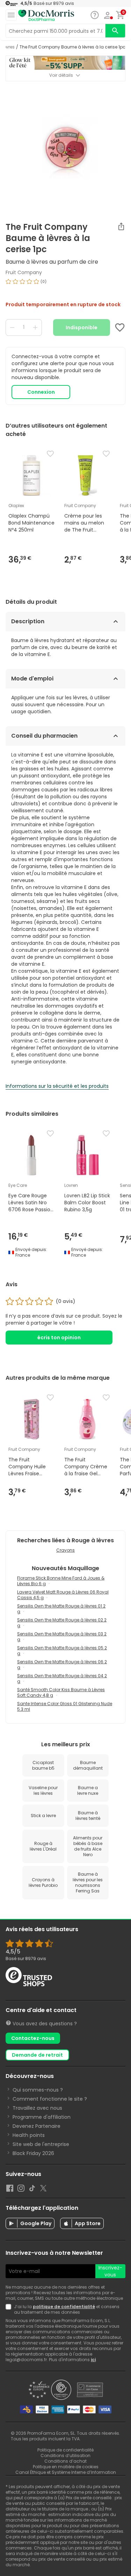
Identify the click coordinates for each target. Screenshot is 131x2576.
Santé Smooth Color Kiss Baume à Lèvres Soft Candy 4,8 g (61, 1692)
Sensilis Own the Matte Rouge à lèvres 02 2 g (62, 1623)
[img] (65, 284)
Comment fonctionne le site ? (50, 2099)
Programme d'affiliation (42, 2117)
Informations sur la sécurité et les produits (57, 1086)
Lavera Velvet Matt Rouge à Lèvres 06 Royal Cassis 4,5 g (63, 1595)
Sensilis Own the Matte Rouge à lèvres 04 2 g (62, 1678)
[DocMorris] (46, 16)
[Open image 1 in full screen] (66, 149)
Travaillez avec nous (37, 2108)
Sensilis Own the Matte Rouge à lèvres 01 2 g (61, 1609)
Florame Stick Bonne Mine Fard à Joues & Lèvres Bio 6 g (61, 1581)
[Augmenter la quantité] (35, 327)
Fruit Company (24, 272)
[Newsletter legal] (10, 2310)
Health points (29, 2135)
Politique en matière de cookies (66, 2467)
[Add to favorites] (120, 327)
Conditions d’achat (65, 2461)
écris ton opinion (59, 1338)
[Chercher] (115, 31)
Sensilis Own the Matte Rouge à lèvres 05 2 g (62, 1651)
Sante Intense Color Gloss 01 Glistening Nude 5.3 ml (65, 1706)
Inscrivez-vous (110, 2271)
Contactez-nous (33, 2038)
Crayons (65, 1550)
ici (93, 2360)
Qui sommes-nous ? (38, 2090)
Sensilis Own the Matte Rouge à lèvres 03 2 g (62, 1637)
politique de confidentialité (64, 2307)
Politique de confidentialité (65, 2450)
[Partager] (121, 226)
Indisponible (82, 327)
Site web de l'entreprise (41, 2144)
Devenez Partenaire (37, 2126)
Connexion (41, 392)
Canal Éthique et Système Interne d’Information (66, 2472)
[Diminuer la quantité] (12, 327)
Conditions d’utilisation (65, 2456)
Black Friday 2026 (33, 2153)
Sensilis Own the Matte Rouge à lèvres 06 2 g (62, 1664)
